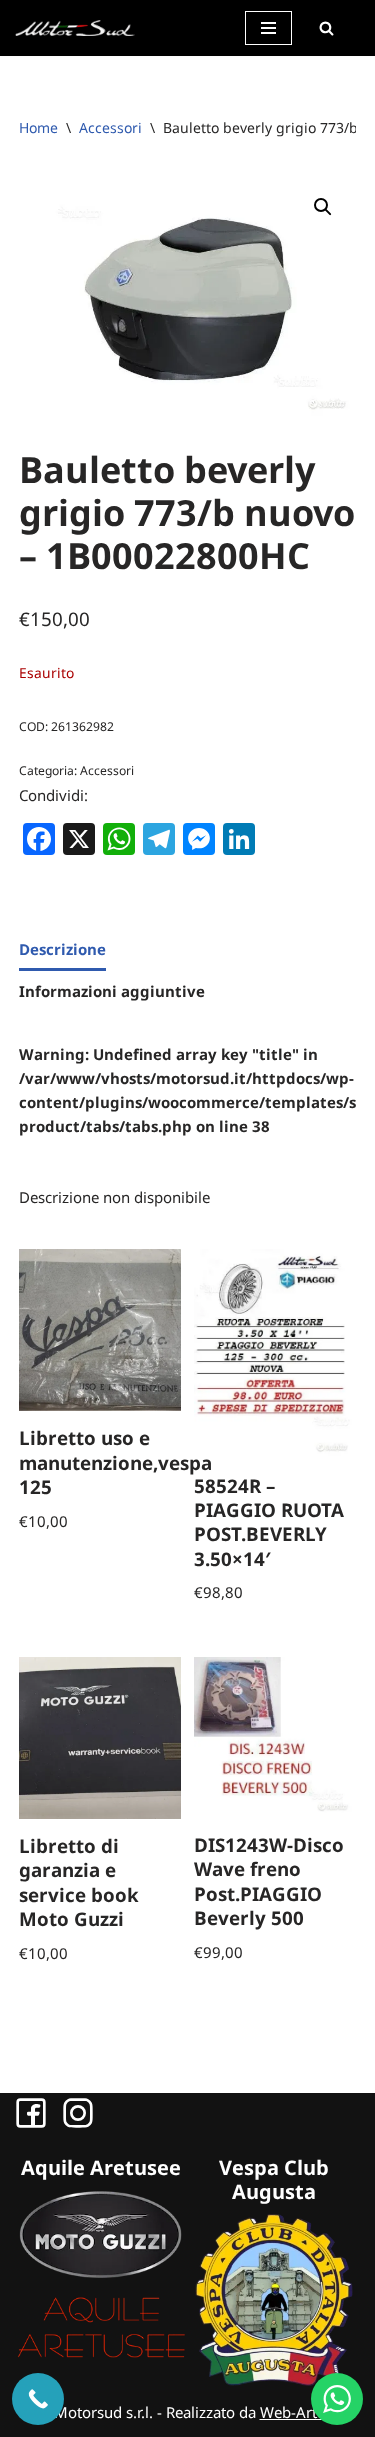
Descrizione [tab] (62, 949)
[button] (323, 207)
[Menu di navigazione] (268, 28)
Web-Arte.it (299, 2412)
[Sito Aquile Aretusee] (101, 2356)
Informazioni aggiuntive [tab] (112, 991)
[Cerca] (326, 28)
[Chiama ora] (38, 2399)
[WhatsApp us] (337, 2399)
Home (38, 127)
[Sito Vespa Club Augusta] (274, 2380)
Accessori (110, 127)
